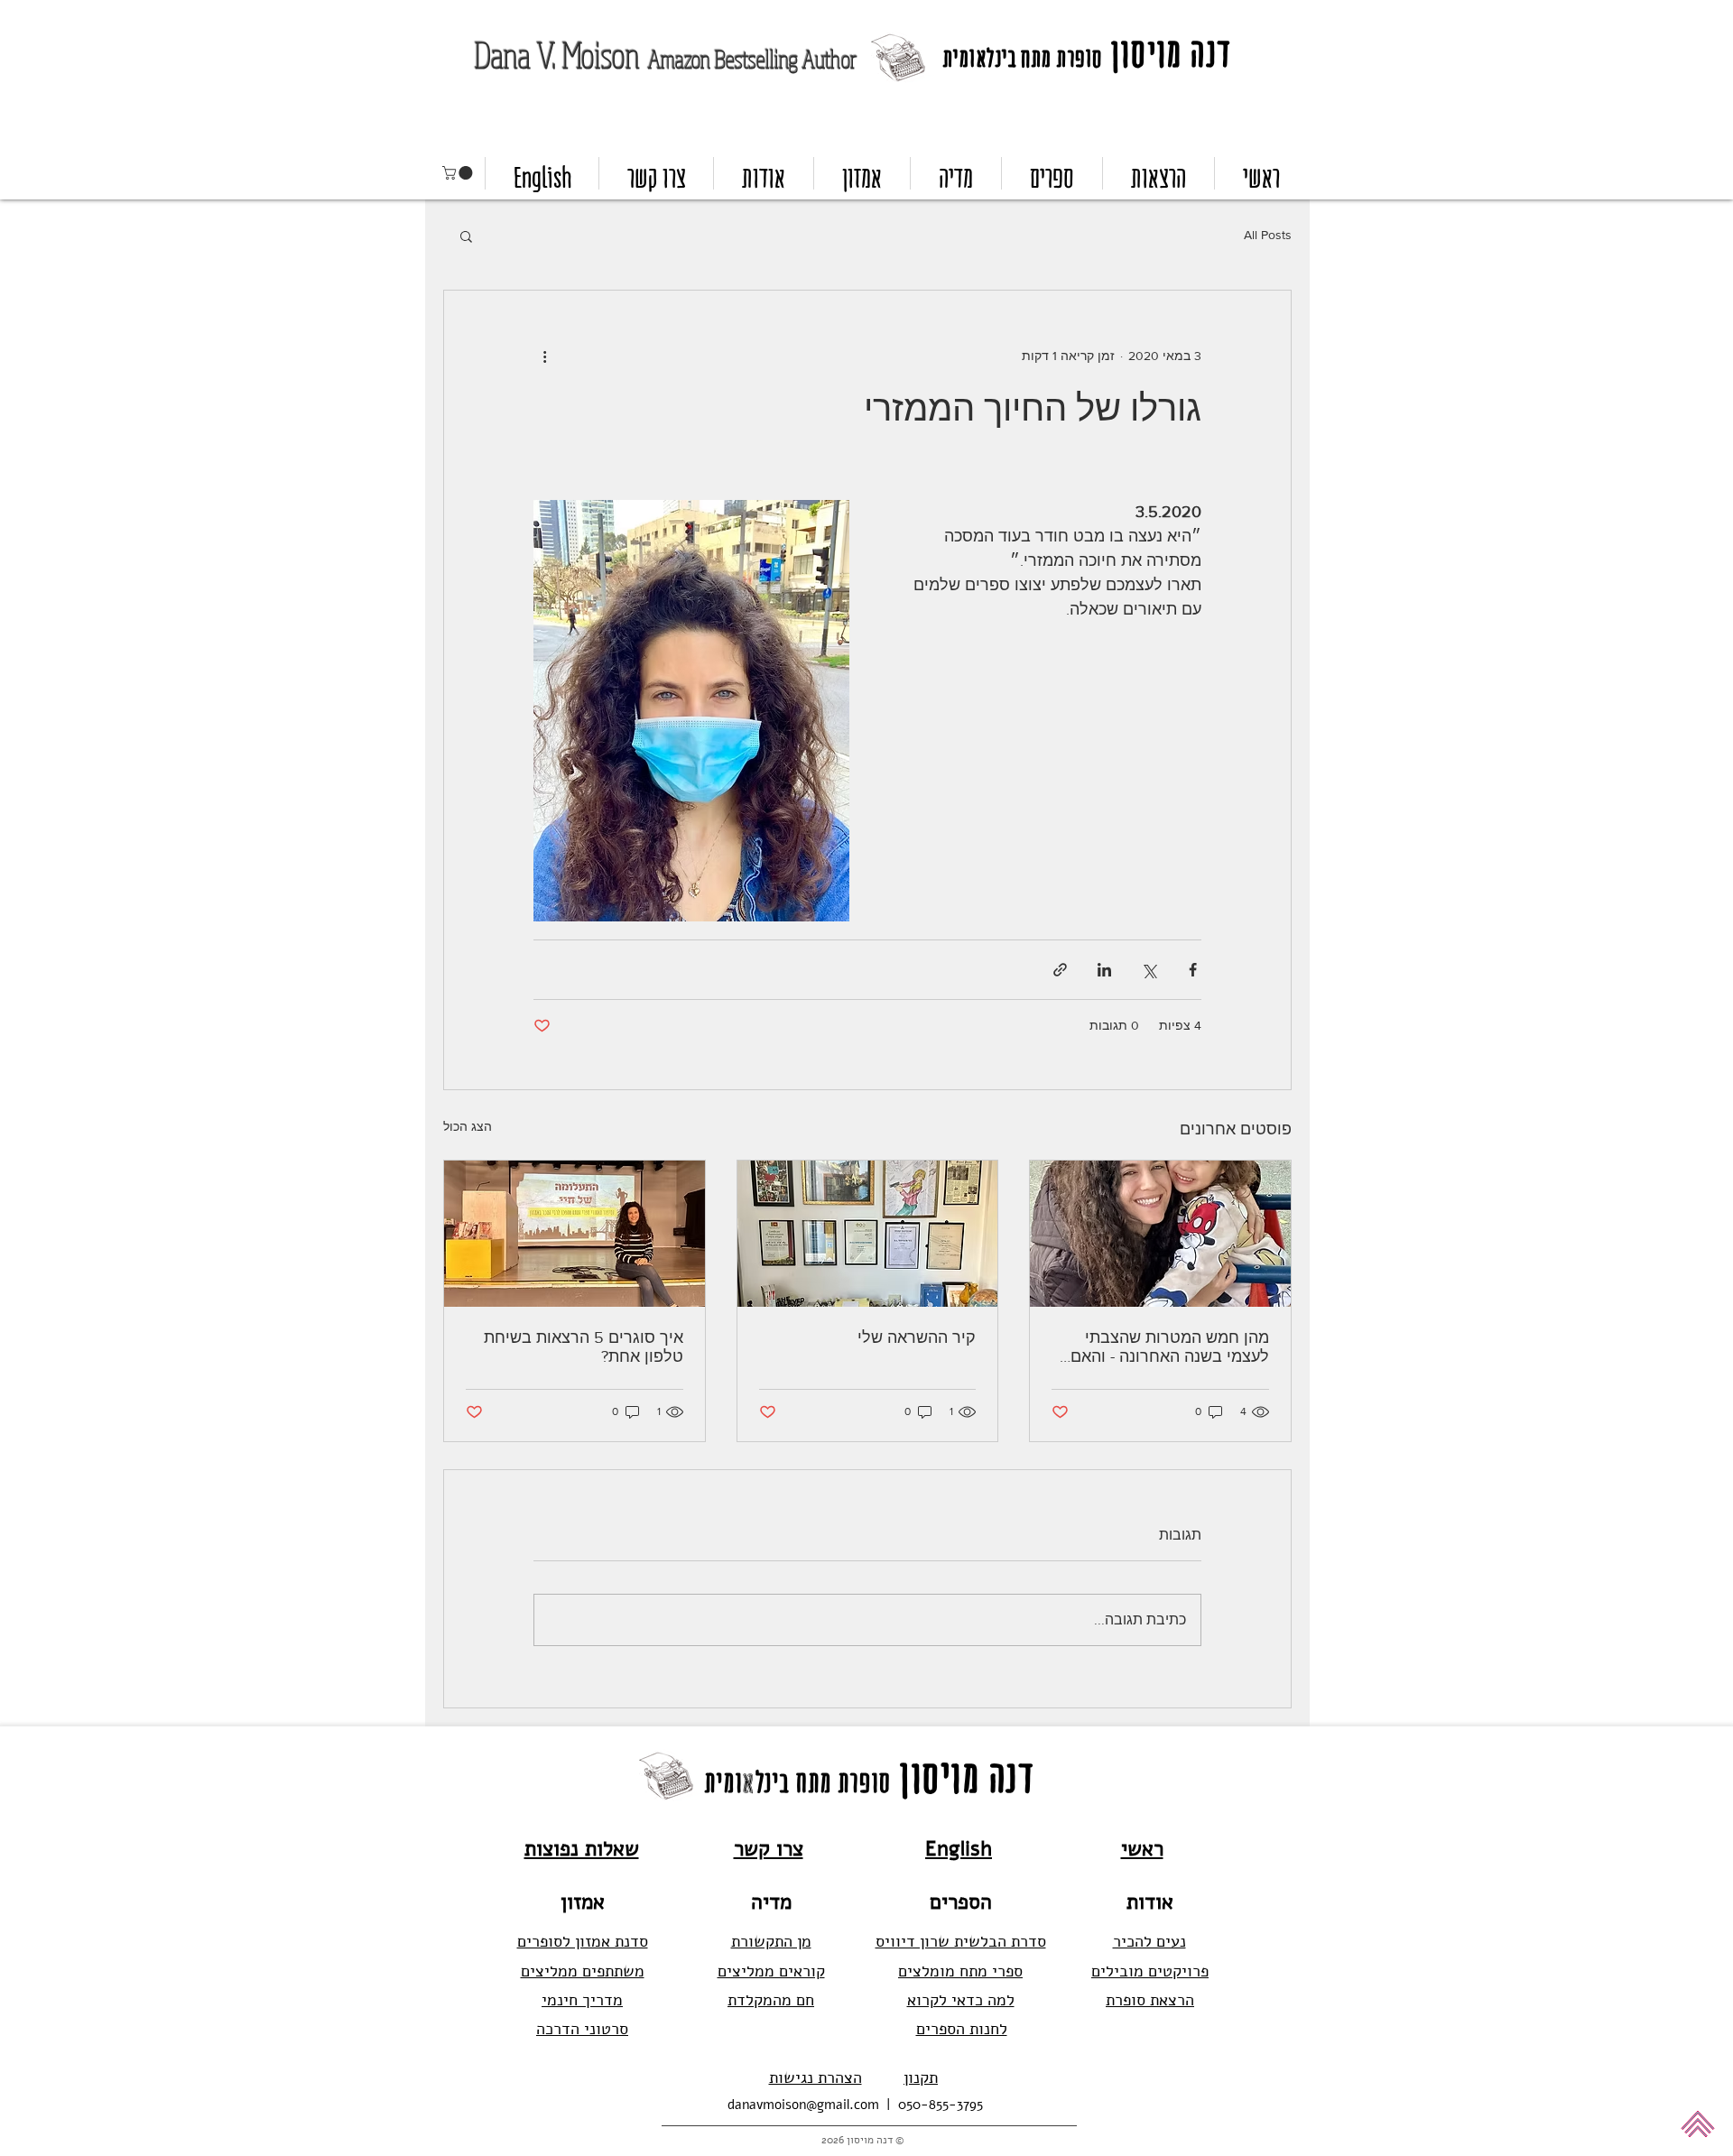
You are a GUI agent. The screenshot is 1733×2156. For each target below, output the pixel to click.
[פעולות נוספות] (544, 356)
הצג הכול (468, 1126)
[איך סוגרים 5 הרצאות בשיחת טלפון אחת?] (575, 1234)
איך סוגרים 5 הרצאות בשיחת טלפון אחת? (584, 1347)
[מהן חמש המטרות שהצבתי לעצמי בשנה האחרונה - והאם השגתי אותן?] (1160, 1234)
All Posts (1268, 235)
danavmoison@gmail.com (803, 2105)
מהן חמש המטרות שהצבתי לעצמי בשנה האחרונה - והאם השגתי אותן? (1170, 1347)
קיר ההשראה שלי (917, 1337)
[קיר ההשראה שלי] (868, 1234)
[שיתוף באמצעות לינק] (1060, 970)
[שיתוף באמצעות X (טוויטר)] (1149, 970)
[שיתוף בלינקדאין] (1104, 970)
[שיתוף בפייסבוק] (1193, 970)
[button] (459, 173)
